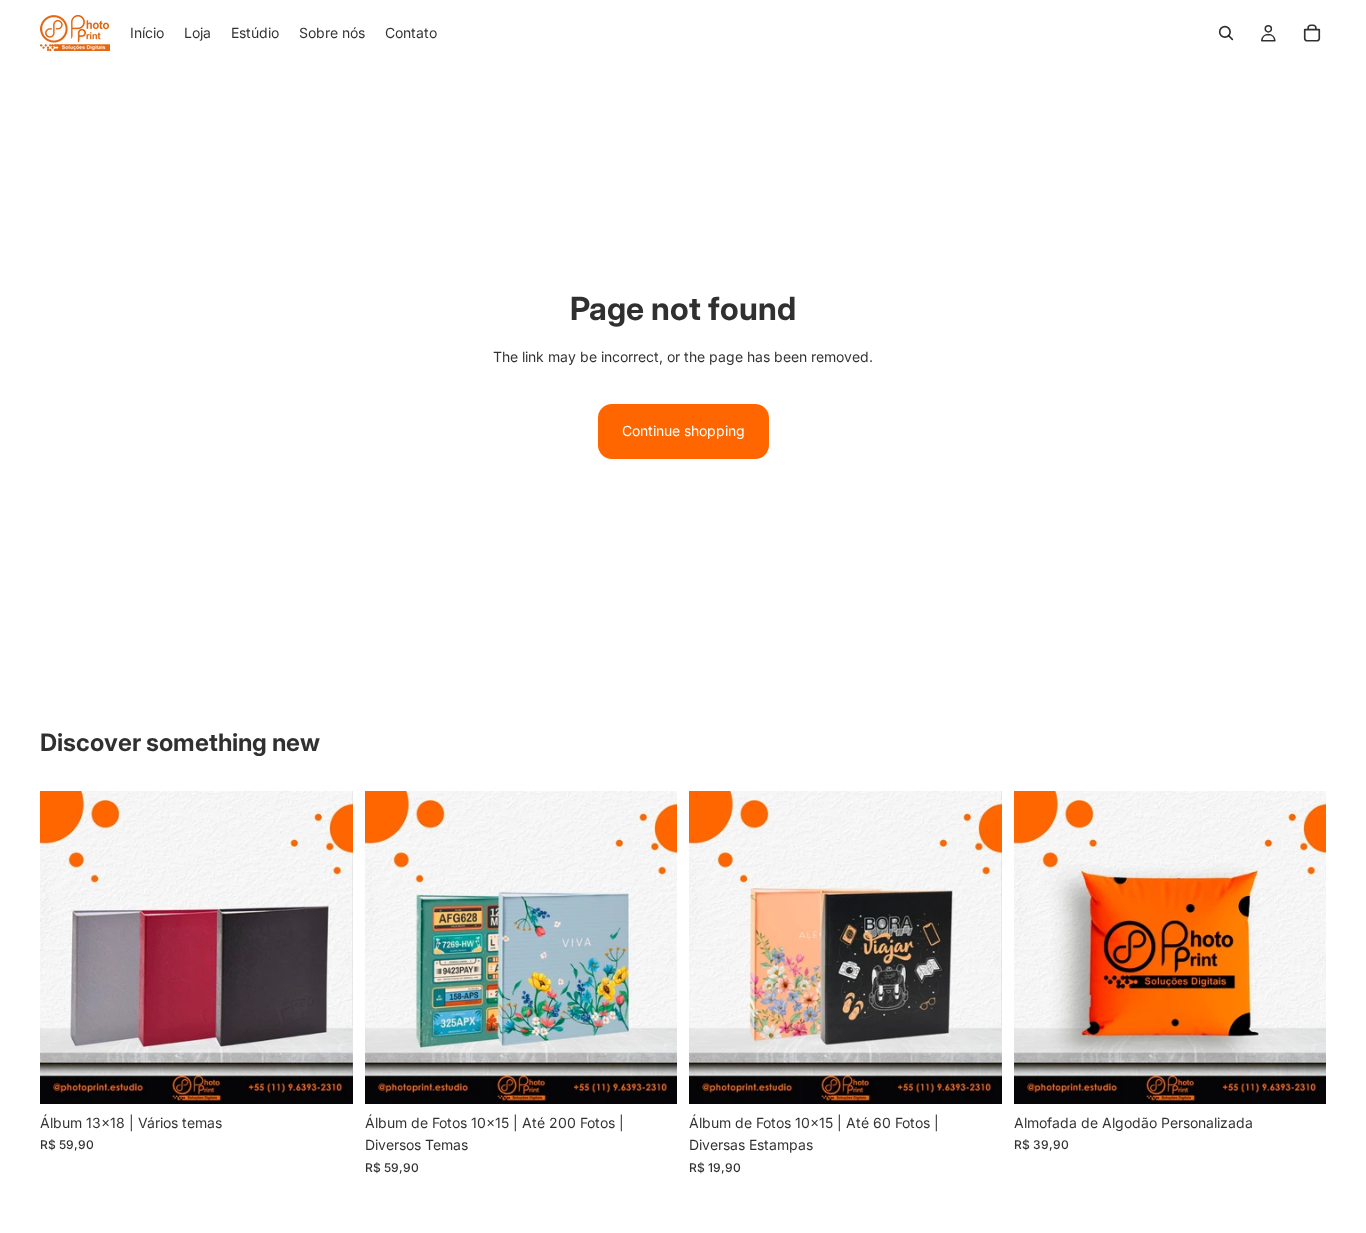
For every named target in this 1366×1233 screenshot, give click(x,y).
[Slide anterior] (395, 947)
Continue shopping (683, 430)
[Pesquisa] (1226, 33)
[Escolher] (646, 1073)
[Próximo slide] (647, 947)
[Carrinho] (1312, 33)
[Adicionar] (322, 1073)
